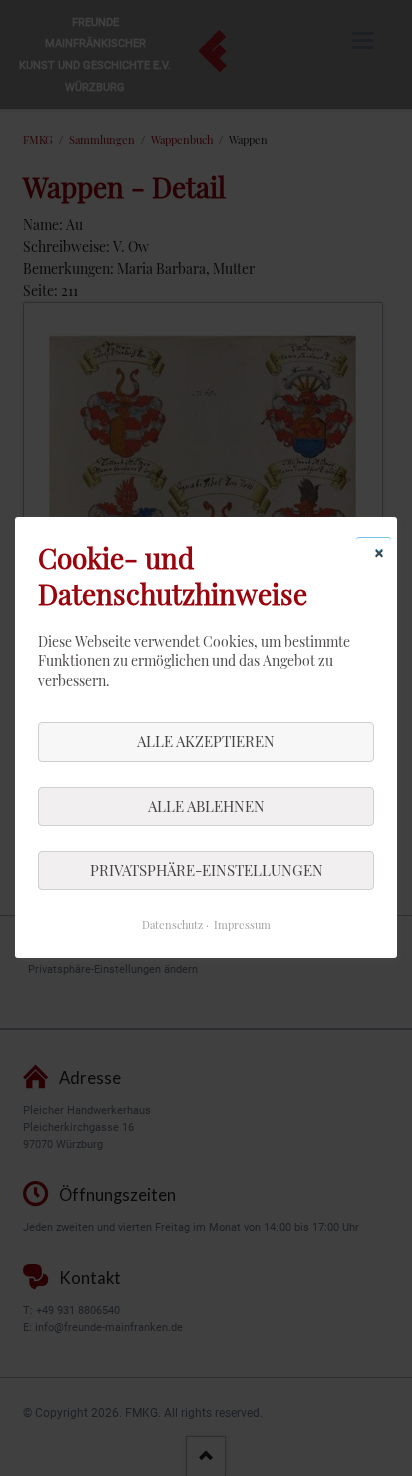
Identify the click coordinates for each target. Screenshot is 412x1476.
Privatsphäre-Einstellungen (206, 870)
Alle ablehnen (206, 806)
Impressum (242, 925)
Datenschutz (172, 925)
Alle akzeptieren (206, 742)
